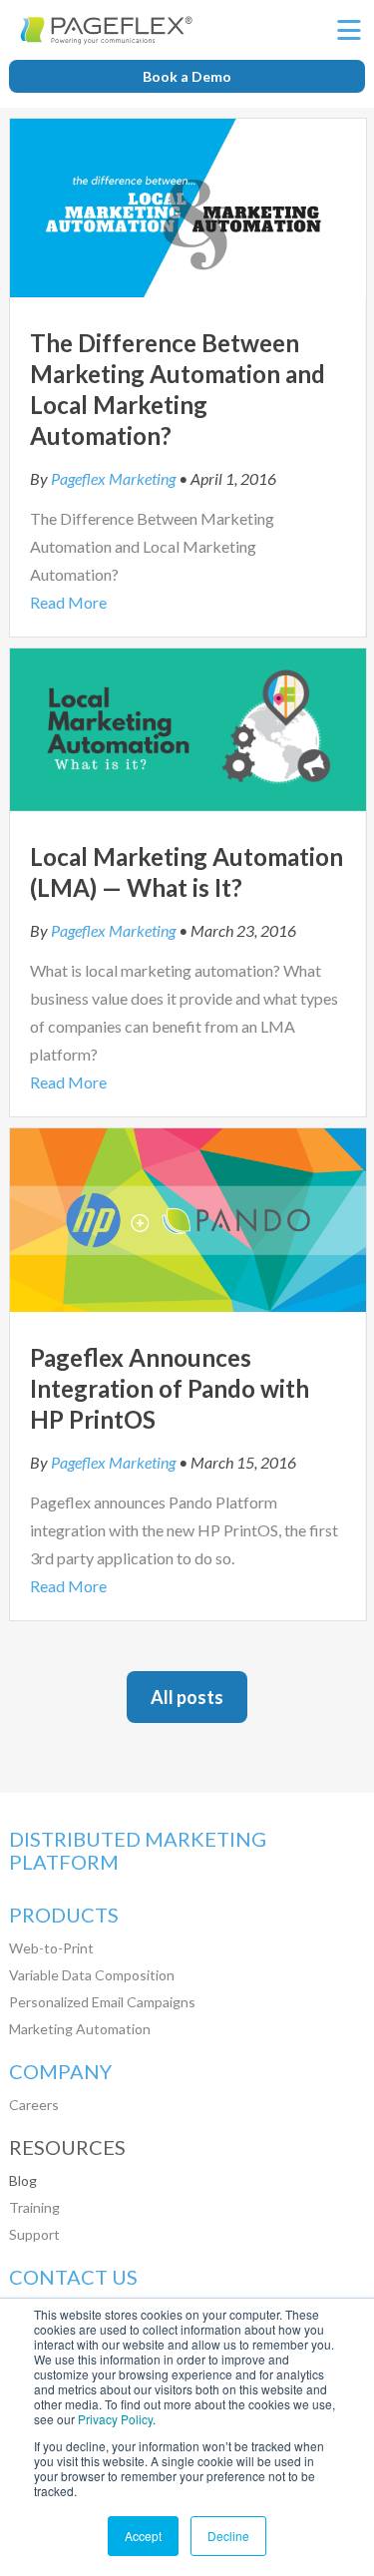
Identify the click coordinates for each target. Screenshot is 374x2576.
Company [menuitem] (60, 2072)
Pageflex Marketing (113, 478)
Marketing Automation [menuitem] (80, 2029)
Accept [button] (143, 2536)
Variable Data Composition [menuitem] (92, 1975)
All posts (187, 1697)
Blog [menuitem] (23, 2180)
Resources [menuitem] (67, 2147)
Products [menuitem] (64, 1915)
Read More (68, 602)
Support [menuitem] (34, 2234)
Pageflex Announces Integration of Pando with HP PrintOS (170, 1388)
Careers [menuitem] (34, 2105)
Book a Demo (187, 76)
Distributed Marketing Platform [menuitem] (138, 1851)
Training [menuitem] (34, 2207)
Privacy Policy (115, 2419)
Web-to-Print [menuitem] (51, 1948)
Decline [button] (228, 2536)
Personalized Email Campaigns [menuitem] (102, 2002)
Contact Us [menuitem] (73, 2277)
